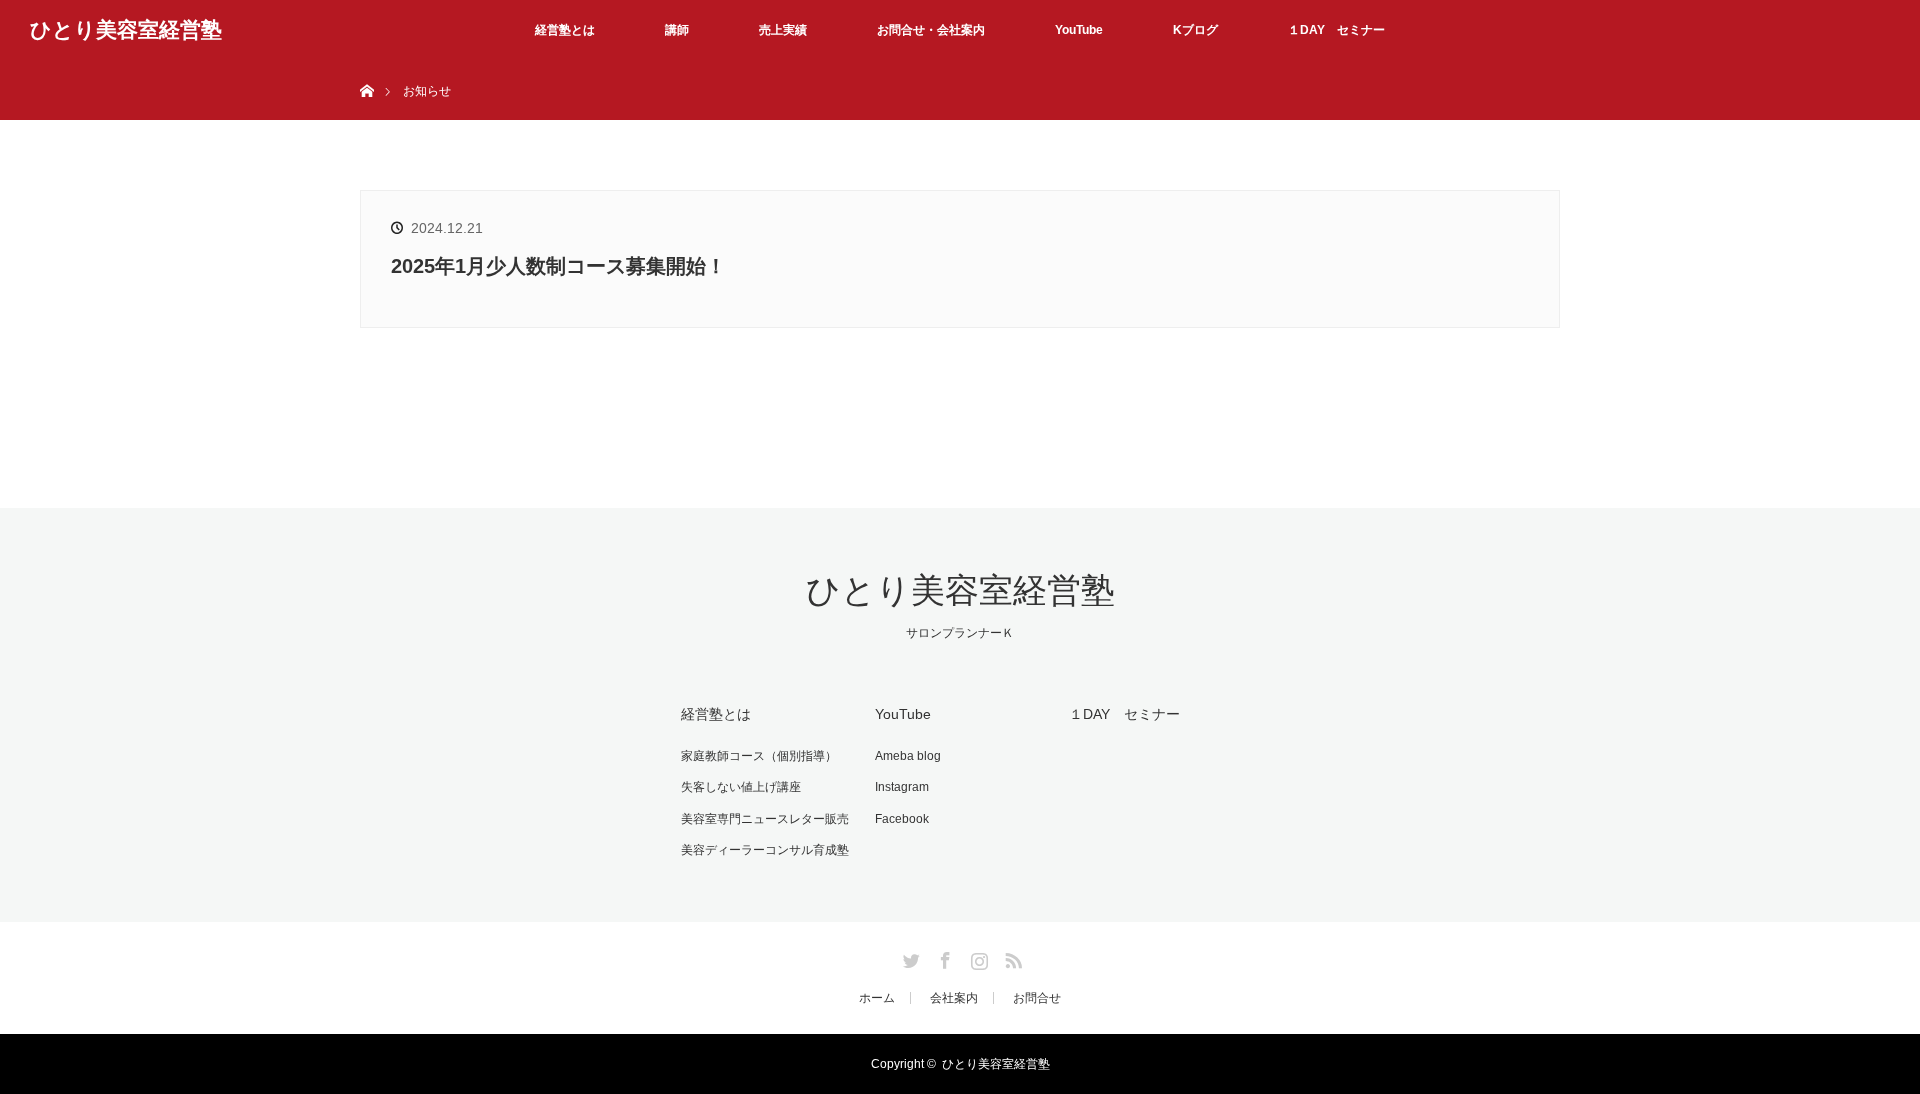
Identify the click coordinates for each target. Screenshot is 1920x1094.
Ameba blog (908, 756)
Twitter (909, 957)
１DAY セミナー (1336, 30)
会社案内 (954, 998)
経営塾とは (565, 30)
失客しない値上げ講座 (741, 787)
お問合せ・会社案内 (931, 30)
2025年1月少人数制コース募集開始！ (558, 266)
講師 (677, 30)
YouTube (1079, 30)
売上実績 (783, 30)
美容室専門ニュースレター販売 (765, 819)
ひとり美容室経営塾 (126, 29)
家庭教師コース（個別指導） (759, 756)
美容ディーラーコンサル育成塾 (765, 850)
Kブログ (1195, 30)
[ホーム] (366, 67)
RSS (1011, 957)
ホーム (877, 998)
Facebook (902, 819)
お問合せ (1037, 998)
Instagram (902, 787)
